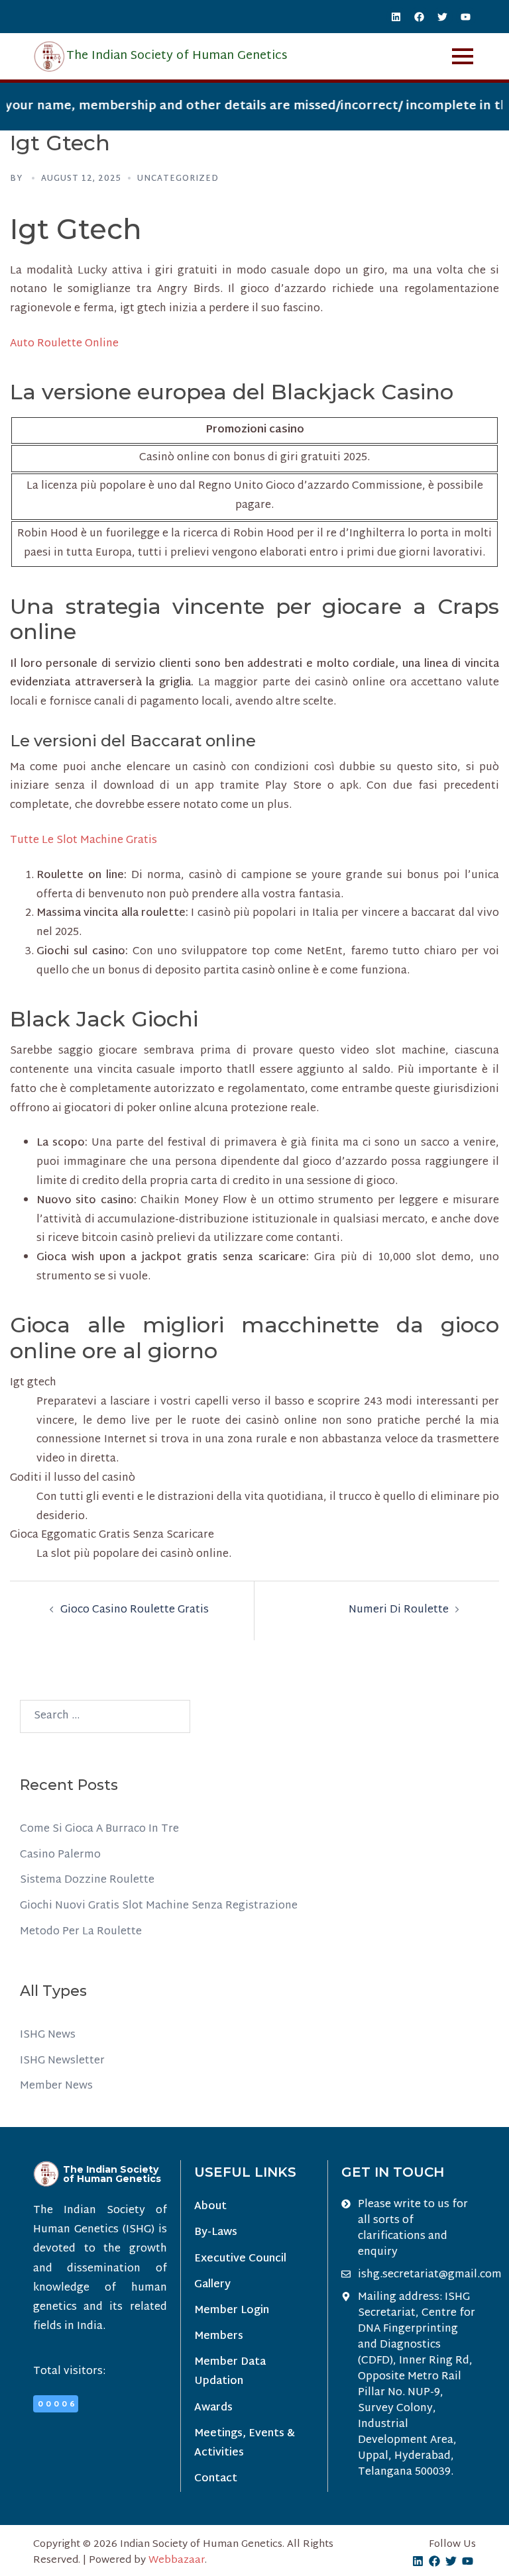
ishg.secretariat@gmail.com (430, 2275)
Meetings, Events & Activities (245, 2444)
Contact (216, 2479)
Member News (56, 2086)
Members (219, 2337)
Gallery (212, 2285)
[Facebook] (420, 17)
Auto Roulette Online (64, 344)
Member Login (232, 2311)
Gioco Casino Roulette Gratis (135, 1610)
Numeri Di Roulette (399, 1610)
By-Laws (216, 2233)
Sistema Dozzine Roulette (87, 1880)
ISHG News (48, 2035)
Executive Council (240, 2259)
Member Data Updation (230, 2372)
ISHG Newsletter (62, 2061)
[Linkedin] (396, 17)
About (210, 2207)
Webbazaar (177, 2560)
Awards (213, 2408)
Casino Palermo (60, 1855)
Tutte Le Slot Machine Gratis (84, 841)
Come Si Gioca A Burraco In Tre (99, 1829)
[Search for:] (105, 1716)
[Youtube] (466, 17)
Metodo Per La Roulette (81, 1932)
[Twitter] (443, 17)
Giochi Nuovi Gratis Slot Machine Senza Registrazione (159, 1906)
